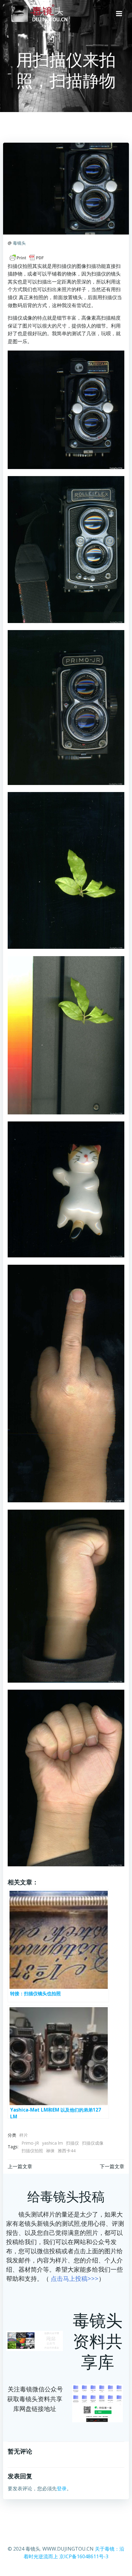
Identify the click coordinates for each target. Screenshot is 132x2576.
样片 (24, 2135)
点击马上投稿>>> (75, 2279)
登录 (62, 2488)
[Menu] (119, 14)
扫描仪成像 (93, 2143)
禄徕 (50, 2151)
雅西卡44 (67, 2151)
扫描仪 (72, 2143)
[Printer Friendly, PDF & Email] (27, 258)
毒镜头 (19, 243)
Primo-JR (30, 2143)
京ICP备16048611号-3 (84, 2556)
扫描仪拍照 (32, 2151)
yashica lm (52, 2143)
